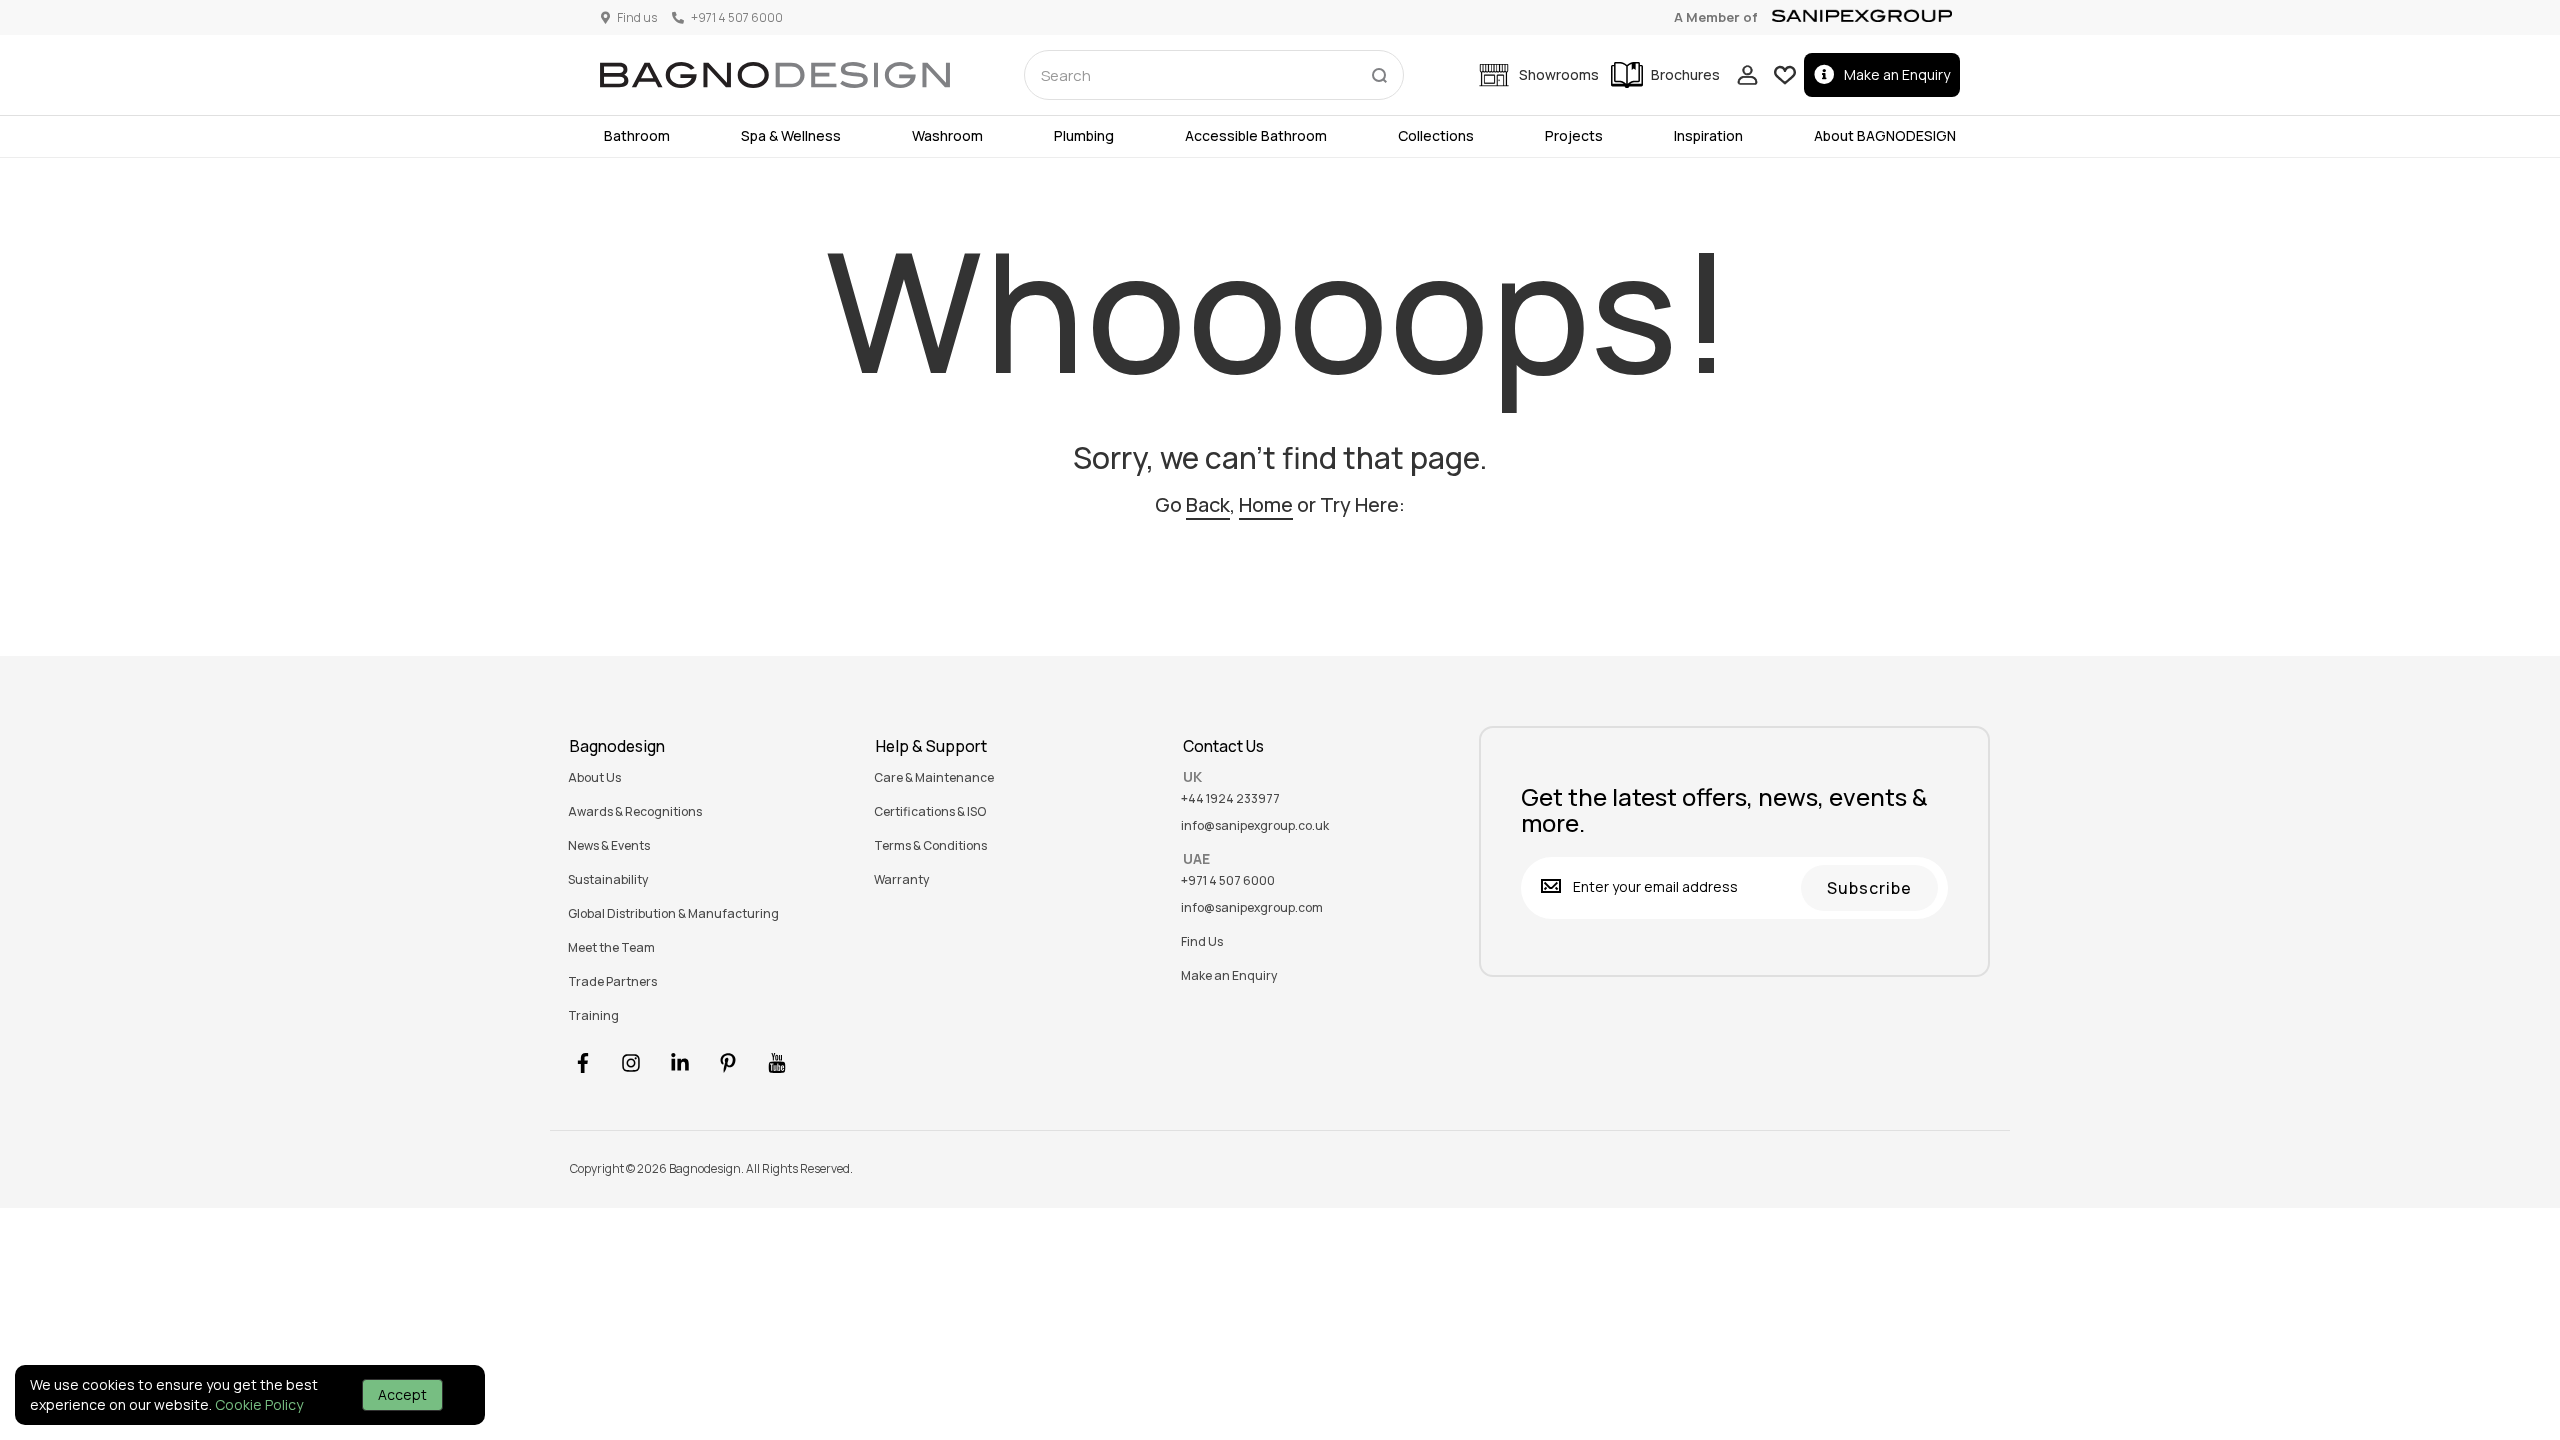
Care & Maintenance (934, 778)
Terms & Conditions (930, 846)
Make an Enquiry (1897, 74)
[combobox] (1214, 75)
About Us (594, 778)
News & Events (609, 846)
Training (593, 1016)
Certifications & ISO (930, 812)
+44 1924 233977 (1230, 799)
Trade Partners (612, 982)
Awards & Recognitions (635, 812)
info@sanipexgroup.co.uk (1255, 826)
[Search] (1379, 71)
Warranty (901, 880)
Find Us (1202, 942)
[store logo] (775, 75)
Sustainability (608, 880)
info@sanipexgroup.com (1252, 908)
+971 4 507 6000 (1228, 881)
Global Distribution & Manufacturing (673, 914)
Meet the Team (611, 948)
